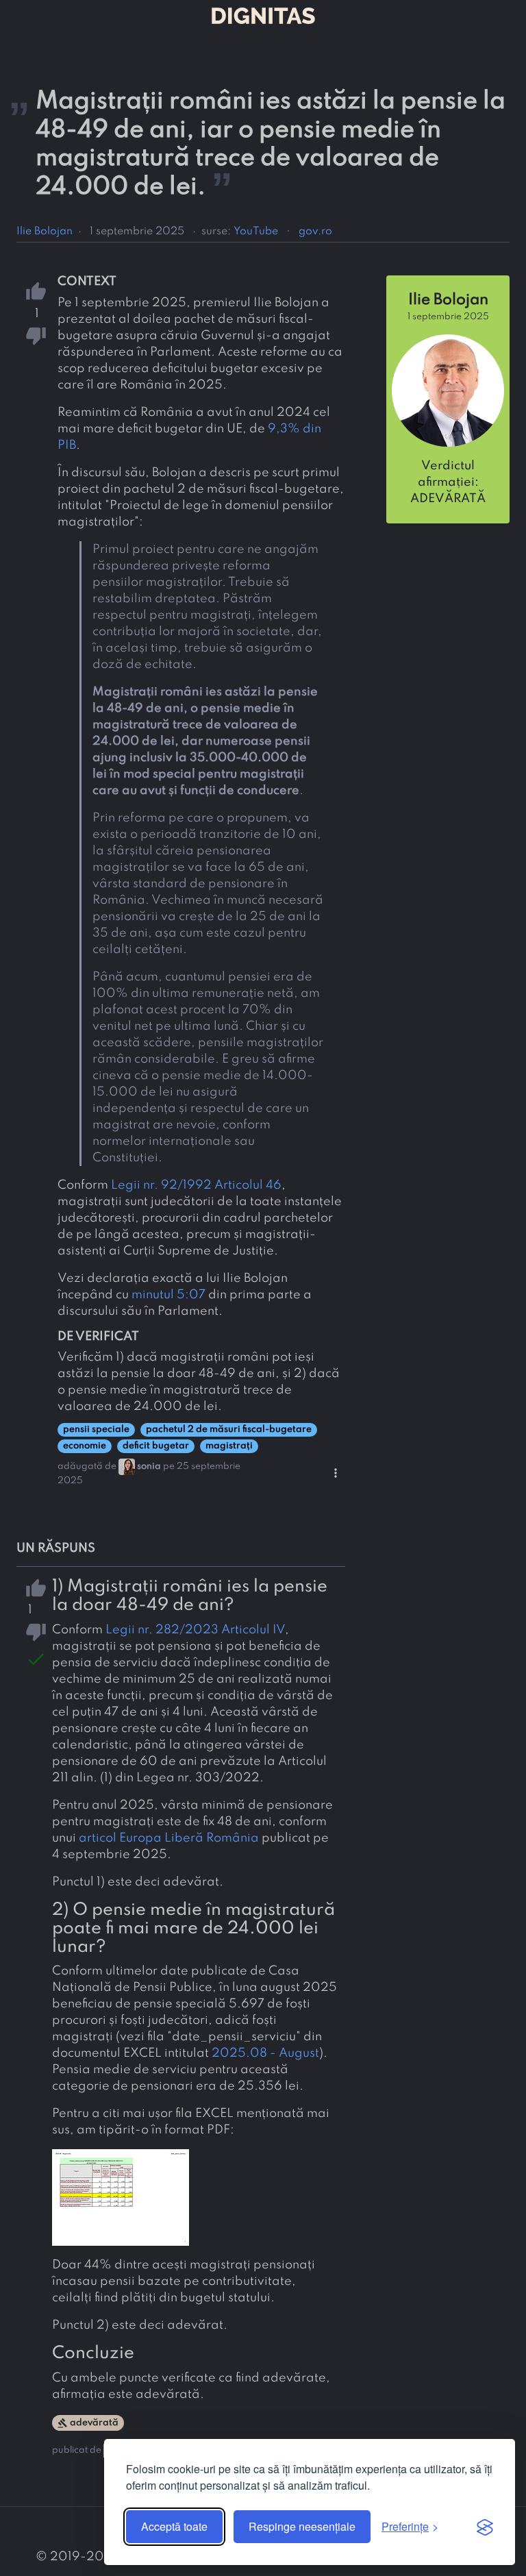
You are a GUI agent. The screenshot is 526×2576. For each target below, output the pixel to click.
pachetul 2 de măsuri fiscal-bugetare (229, 1429)
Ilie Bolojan (45, 232)
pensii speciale (96, 1429)
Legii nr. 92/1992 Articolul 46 (196, 1185)
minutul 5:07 (168, 1295)
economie (85, 1446)
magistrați (229, 1446)
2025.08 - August (265, 2053)
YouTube (256, 232)
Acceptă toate (174, 2526)
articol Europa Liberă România (169, 1838)
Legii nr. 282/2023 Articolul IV (195, 1630)
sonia (149, 1466)
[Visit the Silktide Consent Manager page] (485, 2527)
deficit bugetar (156, 1446)
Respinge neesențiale (302, 2526)
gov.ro (315, 232)
